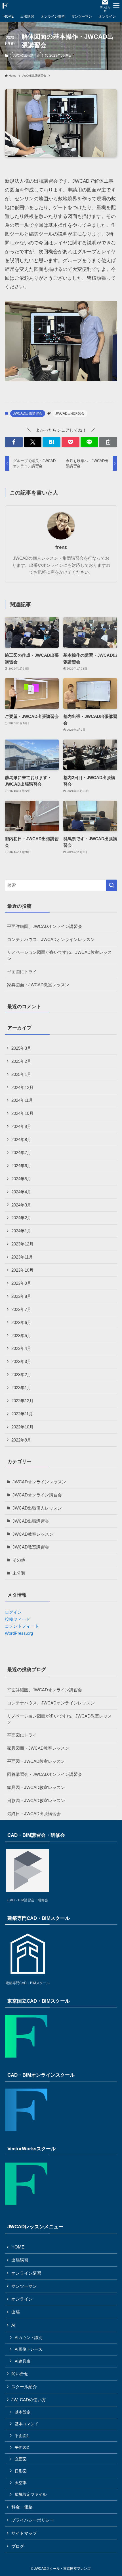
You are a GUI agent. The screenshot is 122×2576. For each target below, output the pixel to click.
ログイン (13, 1612)
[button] (14, 442)
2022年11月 (22, 1414)
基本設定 (23, 2412)
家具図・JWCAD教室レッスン (36, 1787)
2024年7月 (21, 1153)
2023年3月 (21, 1361)
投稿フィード (18, 1619)
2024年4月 (21, 1192)
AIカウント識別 (29, 2338)
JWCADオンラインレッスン (39, 1482)
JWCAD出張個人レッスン (37, 1508)
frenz (61, 547)
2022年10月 (22, 1427)
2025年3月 (21, 1048)
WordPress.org (19, 1633)
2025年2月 (21, 1061)
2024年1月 (21, 1231)
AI (13, 2325)
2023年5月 (21, 1336)
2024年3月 (21, 1205)
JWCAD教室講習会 (31, 1547)
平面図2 (22, 2447)
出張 (16, 2312)
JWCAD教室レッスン (33, 1534)
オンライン (22, 2299)
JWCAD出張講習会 (26, 55)
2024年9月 (21, 1126)
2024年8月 (21, 1139)
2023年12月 (22, 1244)
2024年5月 (21, 1179)
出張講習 (20, 2260)
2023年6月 (21, 1322)
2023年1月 (21, 1388)
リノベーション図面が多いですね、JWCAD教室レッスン (59, 955)
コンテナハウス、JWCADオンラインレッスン (51, 939)
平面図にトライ (22, 972)
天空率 (21, 2483)
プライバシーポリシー (33, 2520)
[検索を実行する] (112, 885)
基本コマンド (27, 2424)
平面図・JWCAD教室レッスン (36, 1761)
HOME (18, 2247)
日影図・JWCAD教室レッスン (36, 1800)
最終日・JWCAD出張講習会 (34, 1814)
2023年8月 (21, 1296)
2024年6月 (21, 1166)
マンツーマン (24, 2286)
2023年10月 (22, 1270)
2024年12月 (22, 1087)
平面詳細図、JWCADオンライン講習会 (45, 926)
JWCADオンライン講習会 (37, 1495)
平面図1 (22, 2436)
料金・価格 (22, 2507)
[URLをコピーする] (108, 442)
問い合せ (20, 2374)
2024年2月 (21, 1218)
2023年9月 (21, 1283)
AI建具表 (23, 2361)
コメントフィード (22, 1626)
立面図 (21, 2459)
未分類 (19, 1573)
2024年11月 (22, 1100)
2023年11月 (22, 1257)
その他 (19, 1560)
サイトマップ (24, 2533)
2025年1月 (21, 1074)
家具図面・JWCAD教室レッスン (38, 985)
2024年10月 (22, 1113)
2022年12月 (22, 1401)
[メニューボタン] (116, 6)
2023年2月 (21, 1375)
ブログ (18, 2546)
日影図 (21, 2471)
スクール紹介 (24, 2387)
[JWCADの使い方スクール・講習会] (5, 6)
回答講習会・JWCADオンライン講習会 (45, 1774)
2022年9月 (21, 1440)
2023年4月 (21, 1348)
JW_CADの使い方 (29, 2400)
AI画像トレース (29, 2349)
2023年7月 (21, 1309)
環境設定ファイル (31, 2494)
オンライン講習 (26, 2273)
